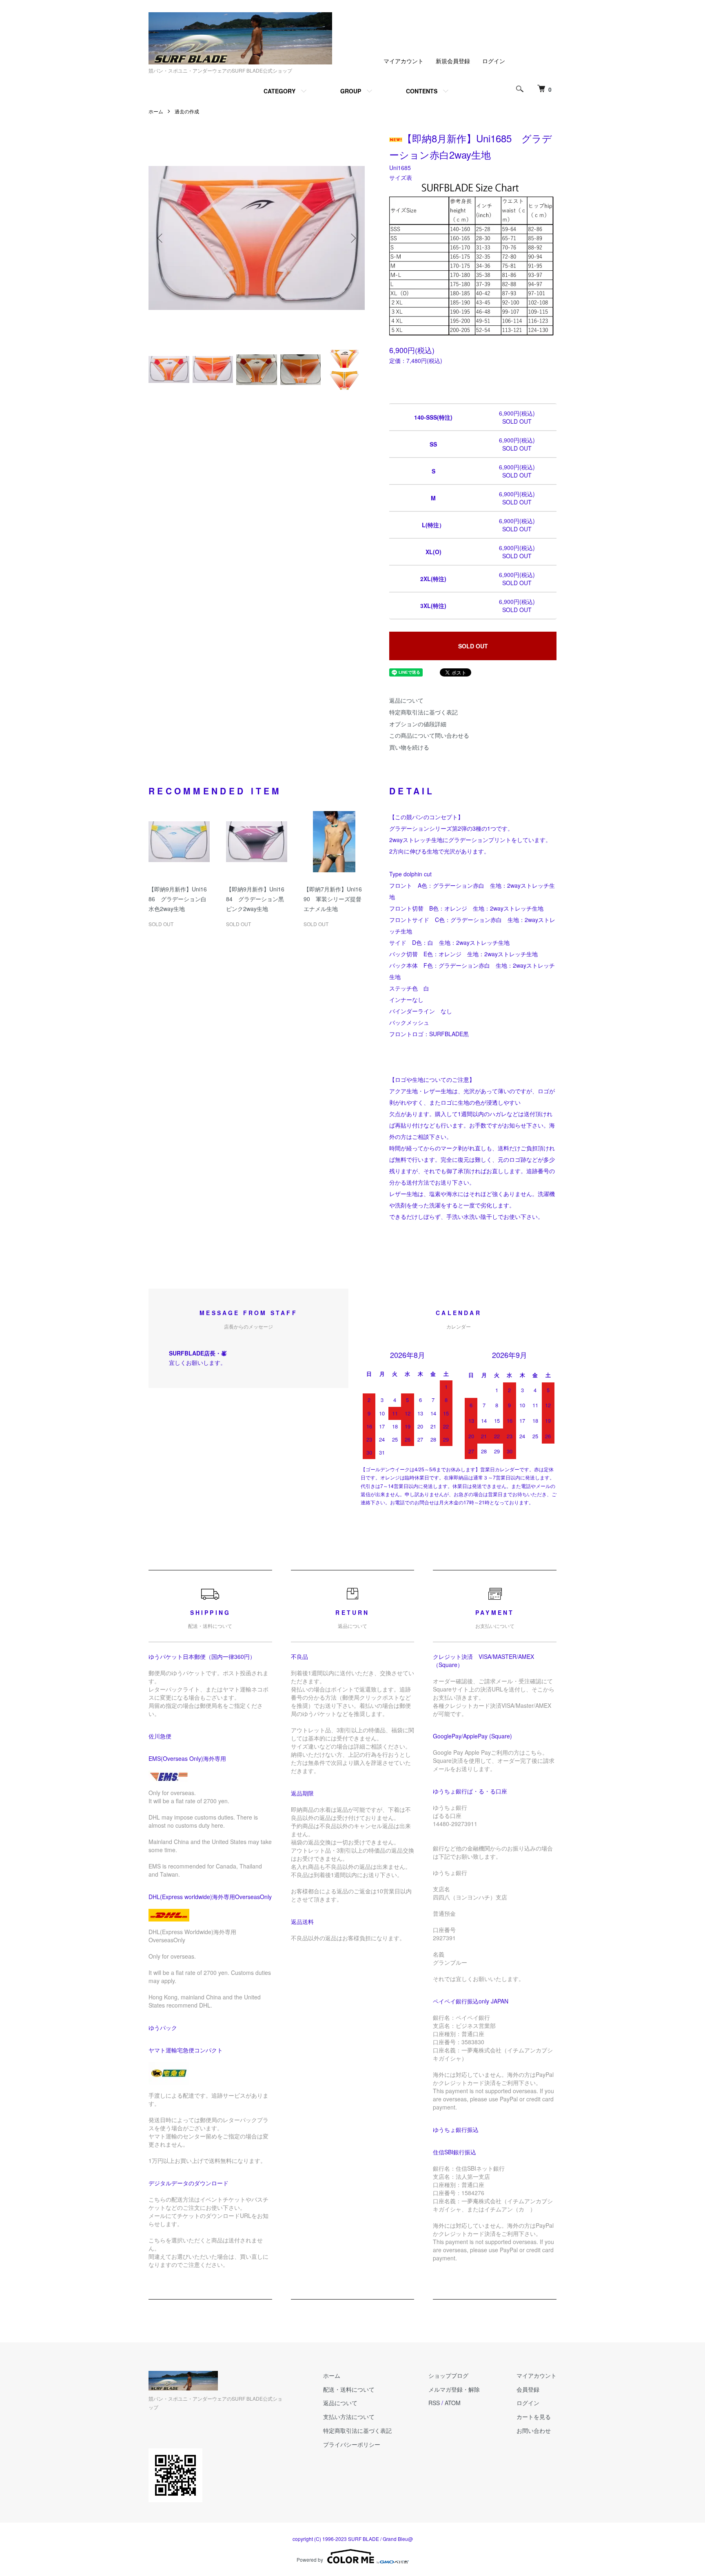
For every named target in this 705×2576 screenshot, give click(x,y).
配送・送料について (349, 2389)
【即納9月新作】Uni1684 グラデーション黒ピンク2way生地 (255, 899)
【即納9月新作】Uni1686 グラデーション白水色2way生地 (178, 899)
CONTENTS (422, 91)
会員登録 (528, 2389)
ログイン (494, 61)
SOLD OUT (473, 646)
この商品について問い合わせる (429, 735)
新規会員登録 (453, 61)
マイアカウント (403, 61)
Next (352, 238)
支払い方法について (349, 2417)
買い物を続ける (409, 747)
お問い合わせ (534, 2430)
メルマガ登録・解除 (454, 2389)
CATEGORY (279, 91)
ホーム (156, 111)
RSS (434, 2403)
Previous (161, 238)
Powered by (310, 2559)
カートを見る (534, 2417)
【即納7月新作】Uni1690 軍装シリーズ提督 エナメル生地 (335, 899)
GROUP (351, 91)
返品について (406, 700)
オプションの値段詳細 (418, 724)
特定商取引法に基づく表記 (423, 712)
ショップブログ (448, 2375)
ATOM (453, 2403)
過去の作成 (187, 111)
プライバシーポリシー (352, 2444)
